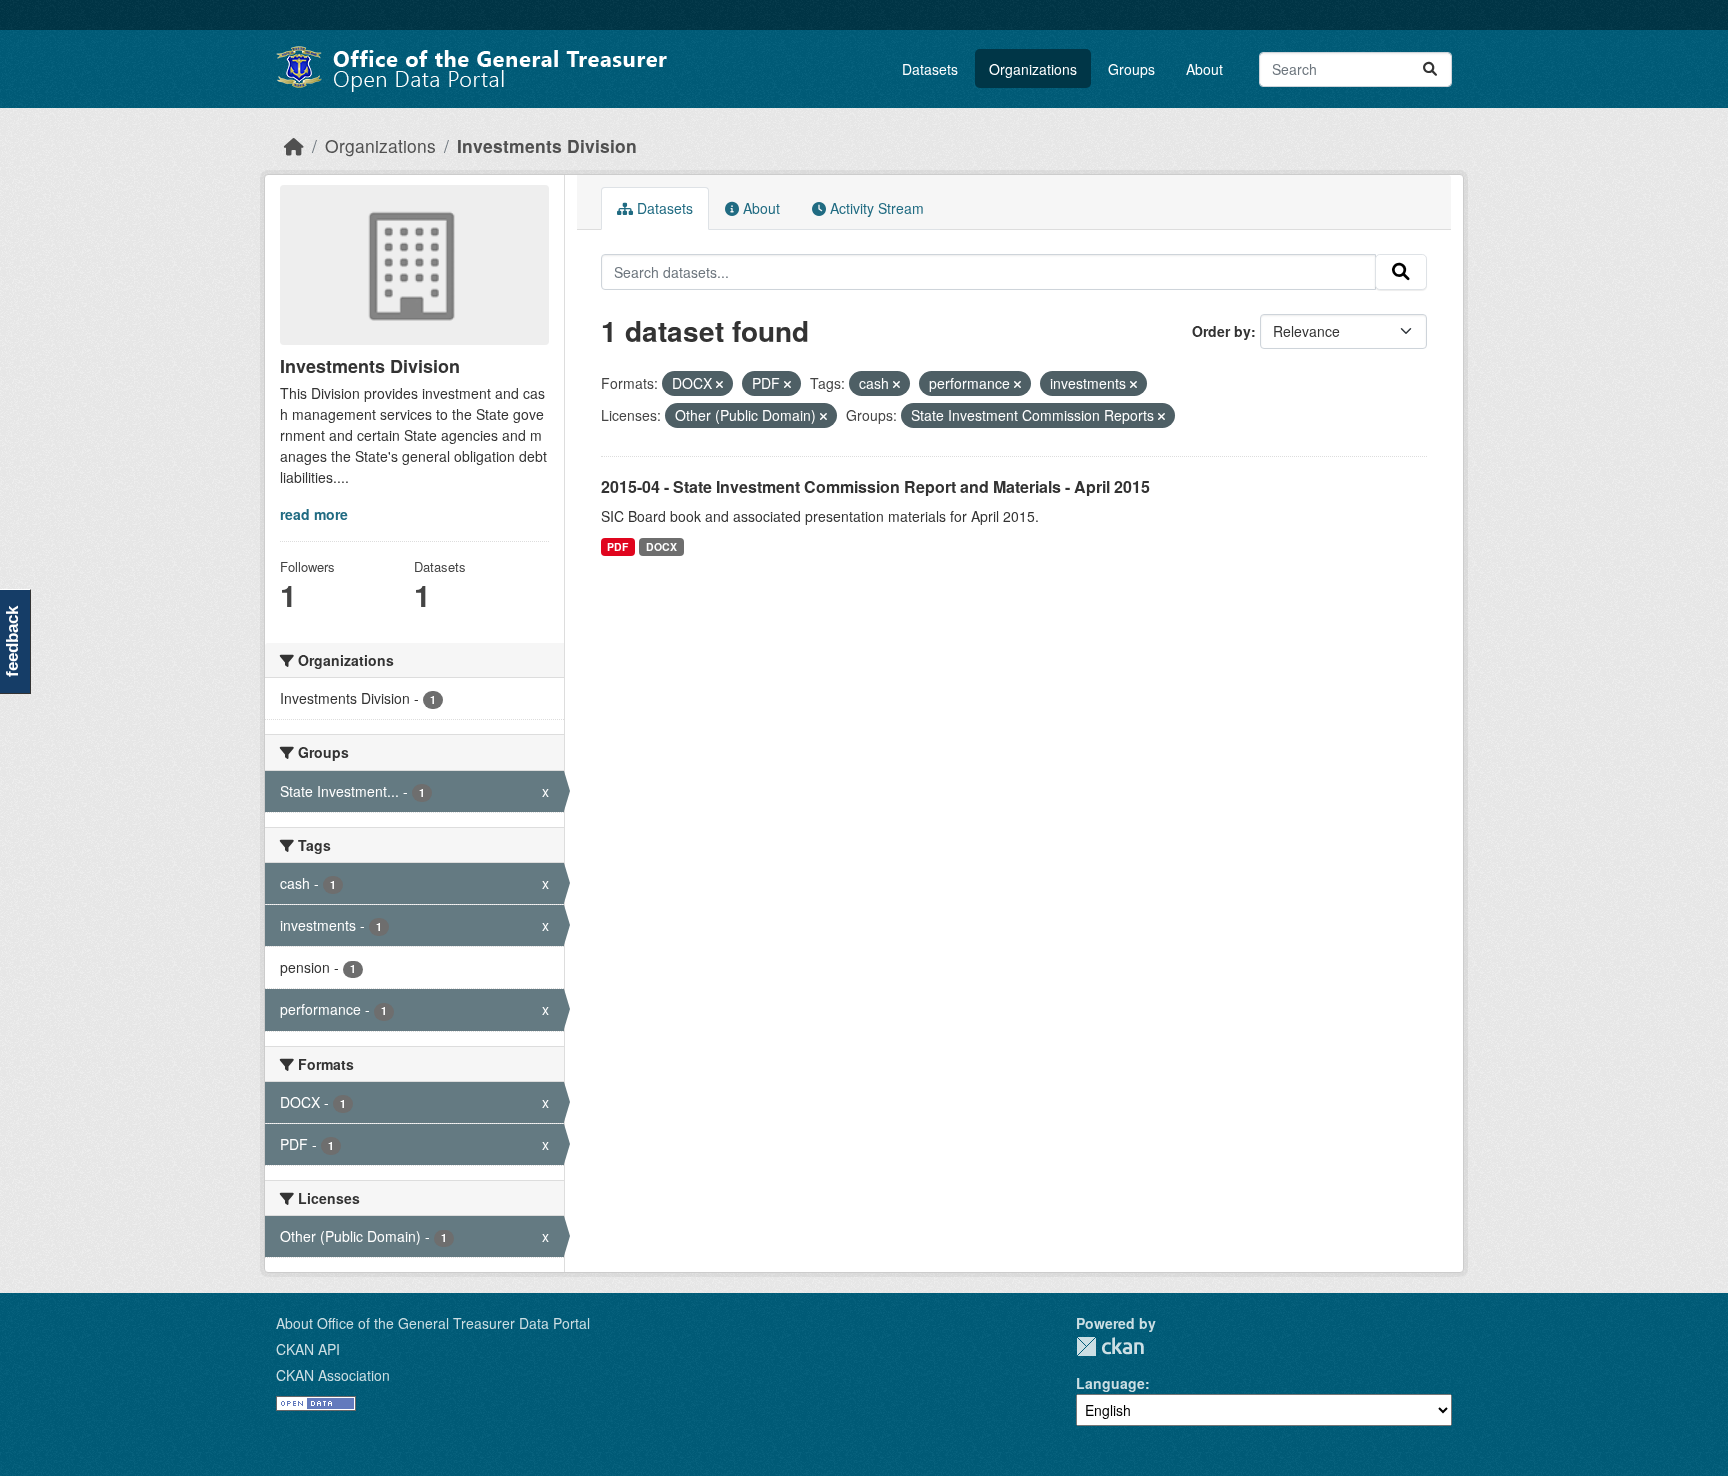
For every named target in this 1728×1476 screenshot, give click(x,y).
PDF (617, 546)
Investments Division (547, 145)
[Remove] (719, 384)
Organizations (1033, 69)
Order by (1221, 331)
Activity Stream (875, 208)
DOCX (661, 546)
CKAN (1110, 1346)
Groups (1131, 69)
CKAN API (308, 1349)
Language (1110, 1383)
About (1204, 69)
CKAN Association (333, 1375)
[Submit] (1430, 69)
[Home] (294, 145)
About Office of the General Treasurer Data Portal (433, 1323)
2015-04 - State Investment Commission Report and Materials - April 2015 (875, 486)
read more (314, 514)
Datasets (930, 69)
